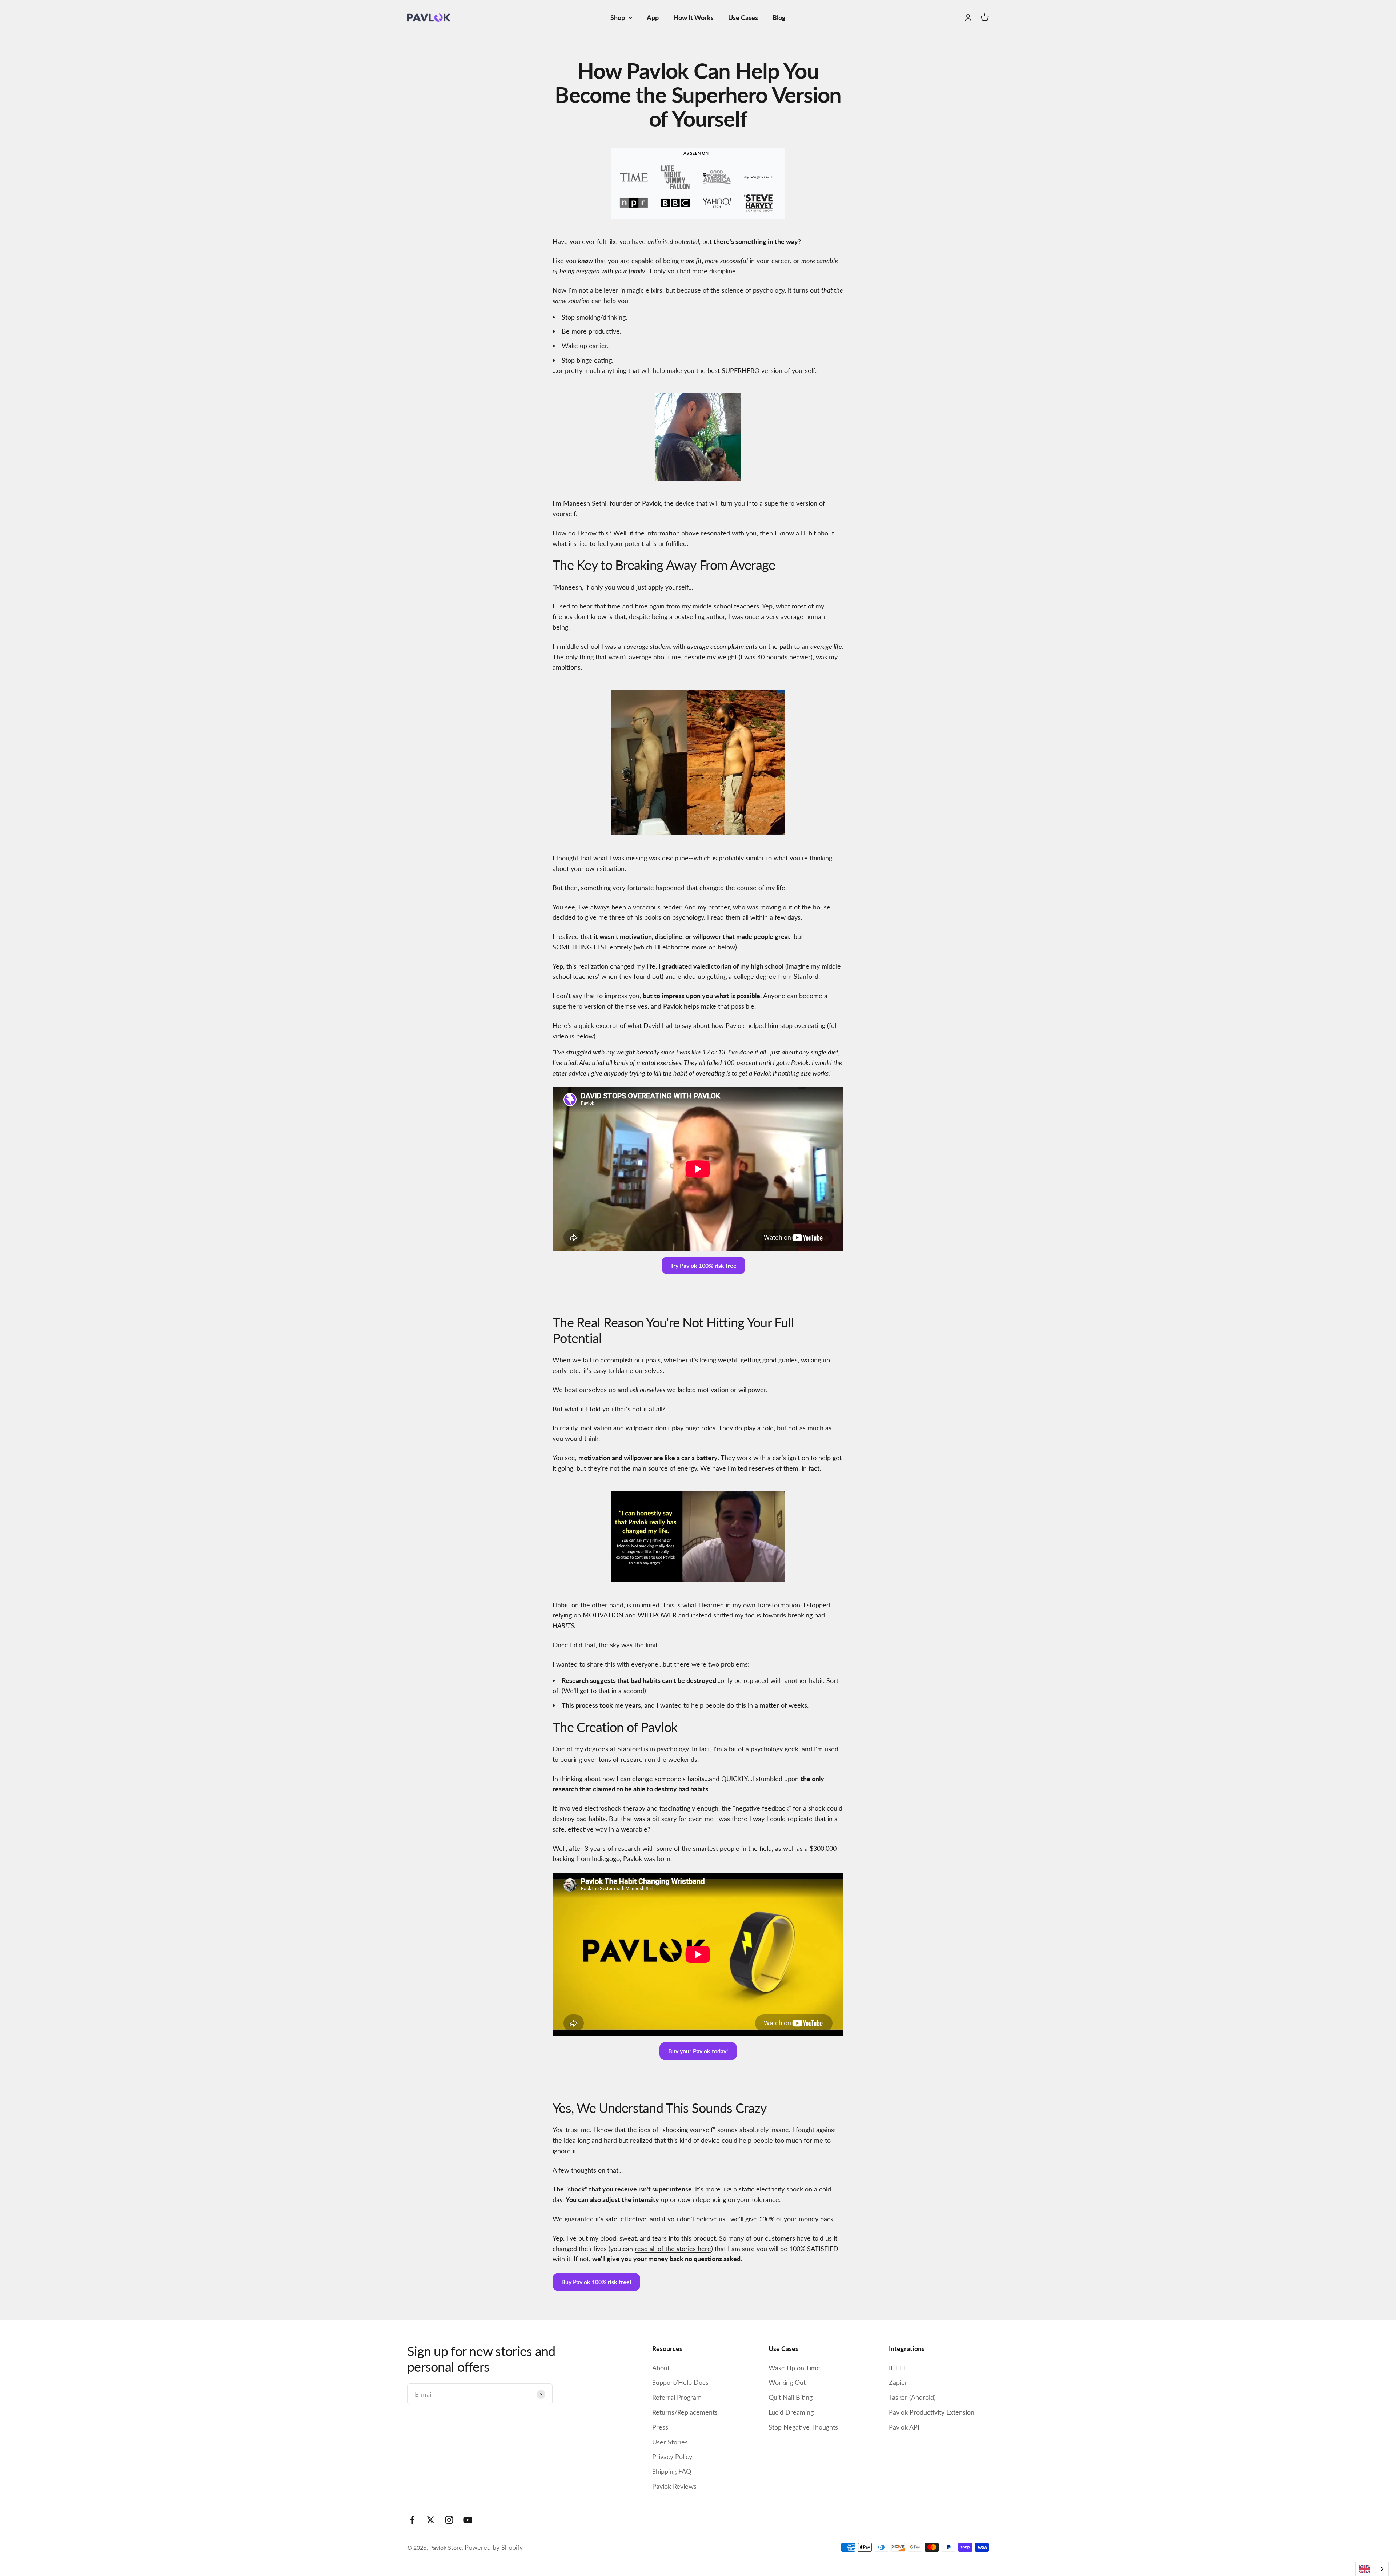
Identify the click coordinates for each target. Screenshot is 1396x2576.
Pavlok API (904, 2427)
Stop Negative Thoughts (803, 2427)
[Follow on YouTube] (468, 2520)
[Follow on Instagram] (449, 2520)
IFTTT (898, 2368)
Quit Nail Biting (791, 2397)
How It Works (693, 17)
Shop (618, 17)
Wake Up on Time (794, 2368)
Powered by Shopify (494, 2547)
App (653, 17)
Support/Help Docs (680, 2382)
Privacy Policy (672, 2456)
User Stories (670, 2442)
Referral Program (677, 2397)
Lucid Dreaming (791, 2412)
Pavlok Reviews (674, 2486)
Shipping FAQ (672, 2471)
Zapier (898, 2382)
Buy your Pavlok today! (698, 2051)
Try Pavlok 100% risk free (703, 1265)
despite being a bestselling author (677, 616)
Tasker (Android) (912, 2397)
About (661, 2368)
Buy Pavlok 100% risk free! (596, 2282)
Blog (779, 17)
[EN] (1372, 2569)
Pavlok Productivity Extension (932, 2412)
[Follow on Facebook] (412, 2520)
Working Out (787, 2382)
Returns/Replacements (685, 2412)
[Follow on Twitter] (431, 2520)
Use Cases (743, 17)
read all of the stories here (673, 2249)
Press (660, 2427)
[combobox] (1372, 2569)
